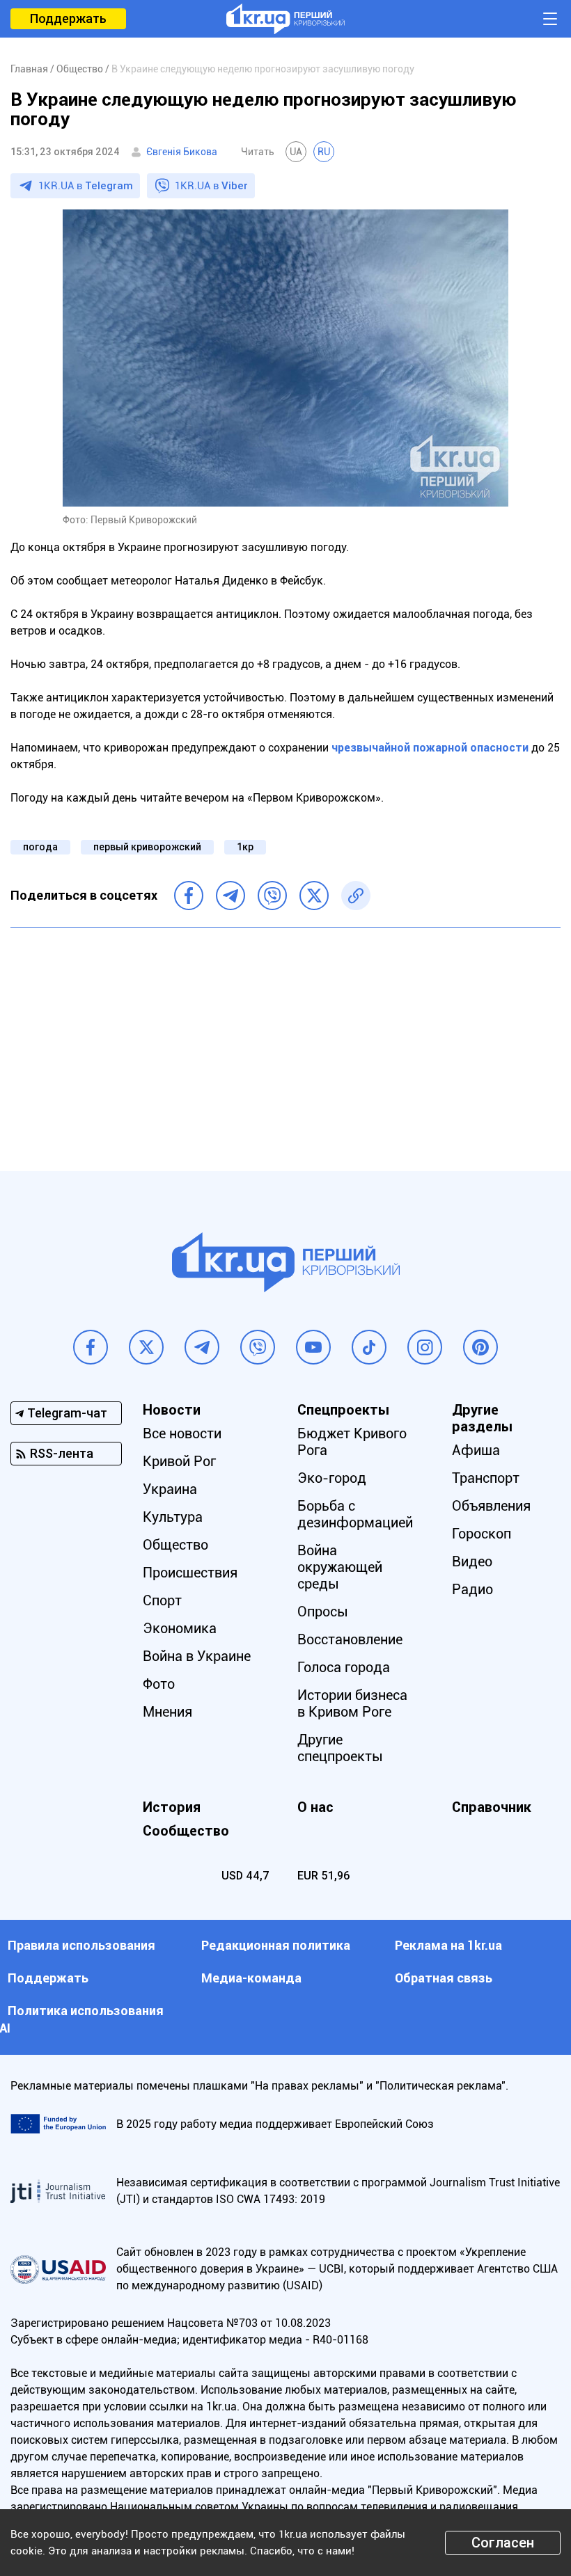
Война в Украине (197, 1656)
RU (324, 152)
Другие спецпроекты (340, 1748)
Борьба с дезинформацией (355, 1514)
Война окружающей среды (340, 1567)
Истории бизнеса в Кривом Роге (352, 1703)
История (172, 1807)
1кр (245, 847)
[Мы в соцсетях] (91, 1347)
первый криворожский (147, 847)
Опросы (323, 1612)
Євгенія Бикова (182, 152)
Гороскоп (482, 1534)
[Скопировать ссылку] (356, 896)
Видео (472, 1561)
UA (296, 152)
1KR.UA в (86, 186)
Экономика (180, 1628)
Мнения (167, 1712)
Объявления (491, 1506)
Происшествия (190, 1573)
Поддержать (68, 18)
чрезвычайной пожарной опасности (430, 748)
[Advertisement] (285, 1039)
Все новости (182, 1433)
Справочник (492, 1807)
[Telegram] (230, 896)
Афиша (476, 1450)
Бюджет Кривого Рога (352, 1442)
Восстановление (350, 1639)
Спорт (162, 1600)
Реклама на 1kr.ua (448, 1945)
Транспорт (486, 1478)
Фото (159, 1684)
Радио (472, 1589)
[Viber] (272, 896)
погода (40, 847)
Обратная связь (444, 1978)
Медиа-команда (251, 1978)
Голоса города (344, 1667)
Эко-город (332, 1478)
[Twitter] (314, 896)
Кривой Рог (179, 1461)
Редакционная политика (276, 1945)
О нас (315, 1807)
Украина (170, 1489)
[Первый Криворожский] (285, 19)
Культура (173, 1517)
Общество (175, 1545)
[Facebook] (189, 896)
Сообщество (186, 1831)
